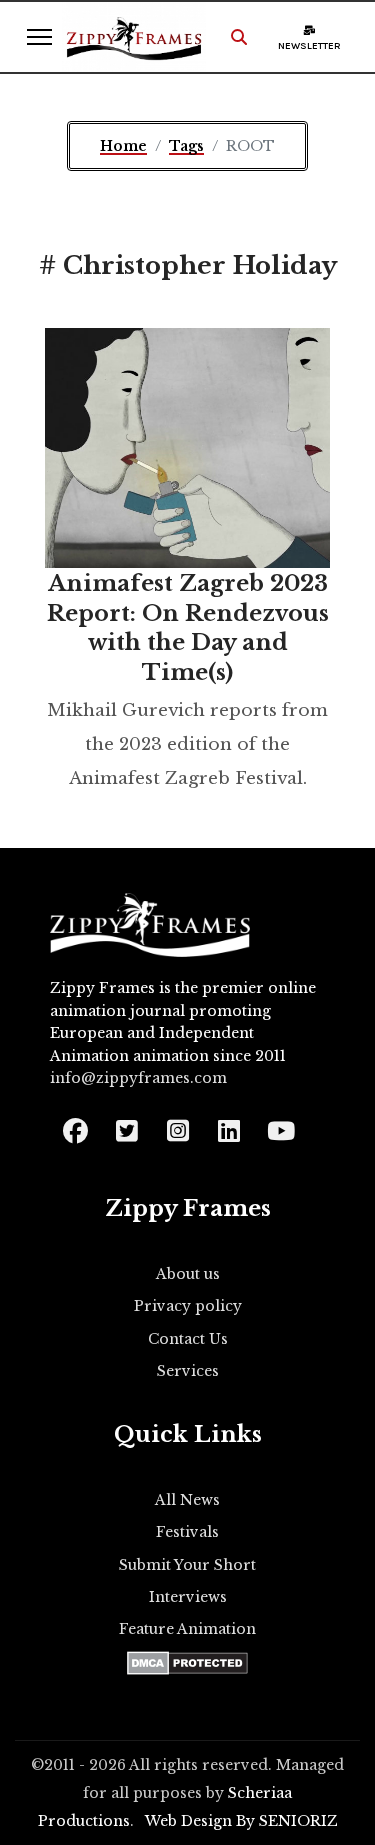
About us (188, 1274)
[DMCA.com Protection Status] (187, 1663)
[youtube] (279, 1124)
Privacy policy (188, 1306)
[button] (239, 37)
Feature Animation (187, 1629)
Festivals (187, 1532)
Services (188, 1371)
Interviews (188, 1597)
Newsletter (309, 46)
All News (187, 1500)
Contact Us (188, 1339)
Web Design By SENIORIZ (241, 1821)
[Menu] (39, 37)
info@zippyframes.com (138, 1078)
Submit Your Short (187, 1565)
